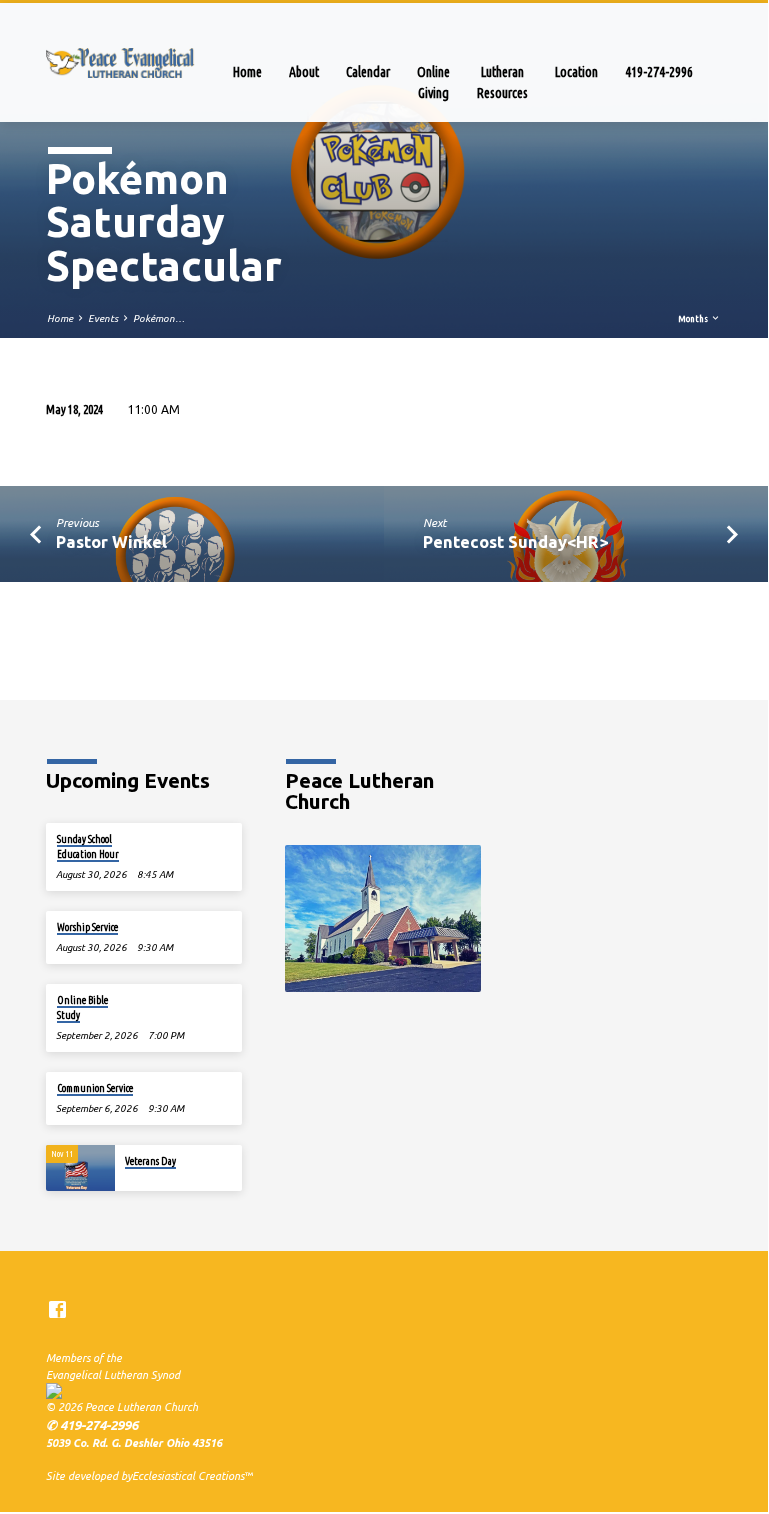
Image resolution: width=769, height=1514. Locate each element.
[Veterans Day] (80, 1168)
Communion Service (95, 1088)
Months (694, 318)
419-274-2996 (659, 72)
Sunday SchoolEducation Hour (88, 846)
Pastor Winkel (111, 541)
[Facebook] (57, 1309)
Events (103, 318)
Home (247, 72)
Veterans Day (150, 1161)
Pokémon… (159, 318)
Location (576, 72)
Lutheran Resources (502, 82)
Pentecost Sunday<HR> (515, 541)
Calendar (368, 72)
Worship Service (87, 927)
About (304, 72)
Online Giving (433, 82)
